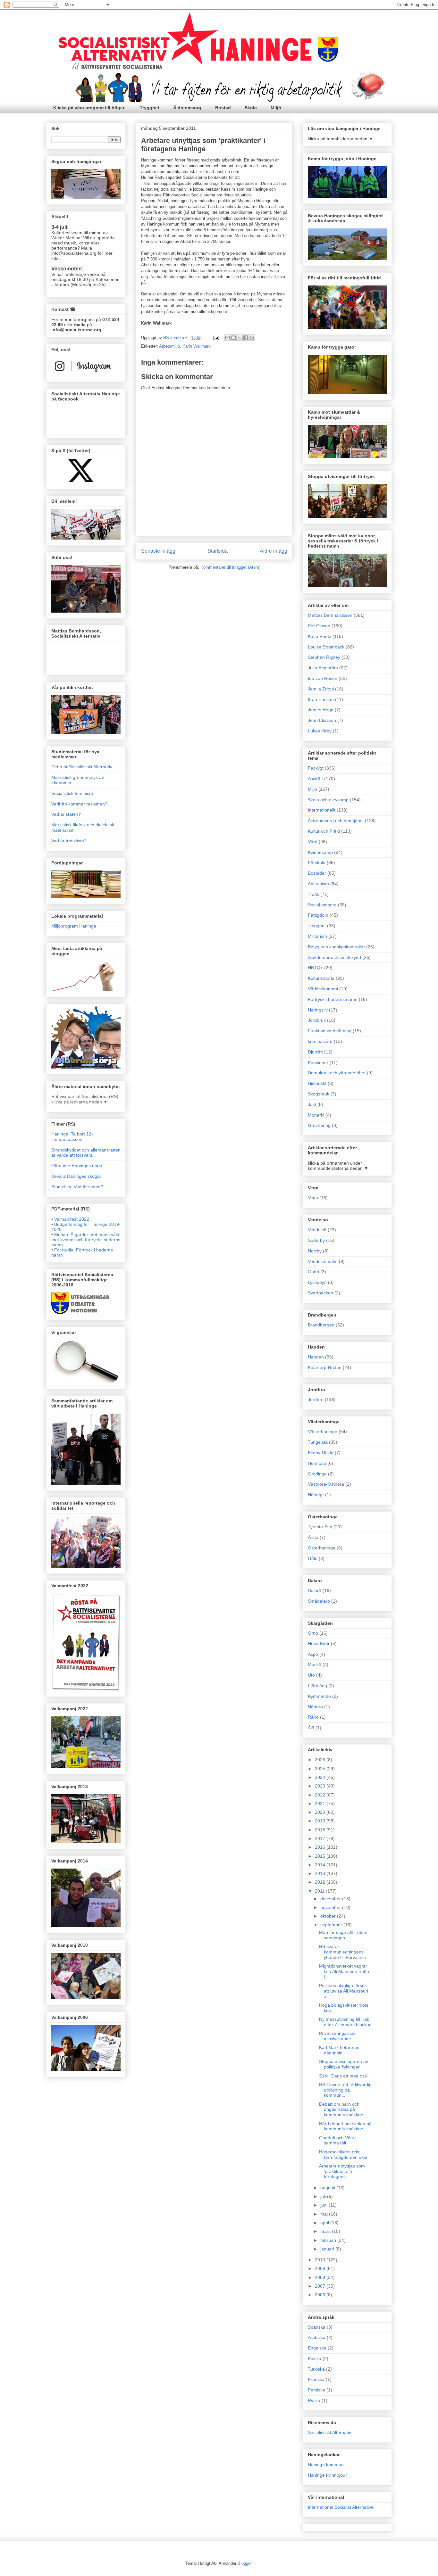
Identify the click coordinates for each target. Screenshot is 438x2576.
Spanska (317, 2327)
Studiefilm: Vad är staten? (77, 1187)
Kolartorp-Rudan (325, 1367)
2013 (321, 1873)
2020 (321, 1812)
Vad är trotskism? (69, 841)
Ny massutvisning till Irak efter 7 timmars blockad (345, 2022)
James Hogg (321, 710)
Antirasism (318, 884)
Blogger (244, 2563)
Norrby (315, 1251)
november (331, 1907)
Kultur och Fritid (324, 831)
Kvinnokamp (320, 852)
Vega (313, 1198)
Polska (315, 2358)
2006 (321, 2295)
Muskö (315, 1664)
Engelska (317, 2348)
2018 (321, 1830)
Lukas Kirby (320, 731)
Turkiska (316, 2369)
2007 (321, 2286)
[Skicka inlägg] (216, 338)
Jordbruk (317, 1020)
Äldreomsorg (187, 108)
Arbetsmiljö (169, 346)
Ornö (313, 1633)
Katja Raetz (320, 636)
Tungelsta (318, 1442)
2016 (321, 1847)
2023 (321, 1786)
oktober (329, 1916)
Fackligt (316, 768)
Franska (316, 2379)
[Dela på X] (240, 338)
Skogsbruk (319, 1094)
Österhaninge (322, 1548)
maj (325, 2214)
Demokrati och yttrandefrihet (337, 1073)
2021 (321, 1804)
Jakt (312, 1104)
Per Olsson (319, 626)
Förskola (317, 863)
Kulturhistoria (321, 978)
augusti (328, 2188)
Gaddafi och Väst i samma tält (338, 2140)
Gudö (313, 1272)
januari (328, 2249)
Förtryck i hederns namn (333, 999)
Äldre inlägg (274, 551)
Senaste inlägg (158, 551)
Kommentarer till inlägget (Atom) (230, 567)
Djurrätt (315, 1052)
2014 (321, 1865)
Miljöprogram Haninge (74, 926)
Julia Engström (323, 668)
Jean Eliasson (322, 720)
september (332, 1925)
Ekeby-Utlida (321, 1453)
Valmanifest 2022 (72, 1219)
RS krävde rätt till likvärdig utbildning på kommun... (345, 2090)
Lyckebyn (317, 1282)
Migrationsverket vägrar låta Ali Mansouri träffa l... (344, 1971)
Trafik (313, 894)
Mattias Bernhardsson (330, 615)
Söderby (316, 1240)
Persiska (316, 2390)
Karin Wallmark (197, 346)
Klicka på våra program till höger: (90, 108)
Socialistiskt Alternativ (329, 2432)
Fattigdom (318, 915)
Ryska (314, 2400)
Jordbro (316, 1399)
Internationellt (322, 810)
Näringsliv (318, 1010)
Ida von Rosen (323, 678)
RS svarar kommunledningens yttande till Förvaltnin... (344, 1952)
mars (326, 2231)
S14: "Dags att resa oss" (344, 2076)
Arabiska (317, 2337)
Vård (313, 842)
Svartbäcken (320, 1293)
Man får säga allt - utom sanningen (343, 1935)
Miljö (276, 108)
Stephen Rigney (324, 657)
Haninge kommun (326, 2465)
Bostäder (317, 873)
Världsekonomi (323, 989)
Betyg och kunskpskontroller (336, 947)
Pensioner (318, 1062)
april (325, 2223)
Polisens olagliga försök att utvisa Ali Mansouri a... (344, 1991)
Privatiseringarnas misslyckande (337, 2036)
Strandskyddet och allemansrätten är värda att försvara (86, 1153)
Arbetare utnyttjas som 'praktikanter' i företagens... (342, 2171)
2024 (321, 1777)
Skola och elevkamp (328, 800)
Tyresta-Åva (320, 1527)
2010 (321, 2260)
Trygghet (150, 108)
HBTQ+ (315, 968)
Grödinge (317, 1474)
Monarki (316, 1115)
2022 (321, 1795)
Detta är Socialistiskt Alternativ (82, 767)
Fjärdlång (317, 1686)
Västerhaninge (323, 1432)
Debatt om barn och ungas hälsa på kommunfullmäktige (341, 2110)
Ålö (311, 1728)
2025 (321, 1769)
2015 (321, 1856)
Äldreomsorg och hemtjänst (336, 821)
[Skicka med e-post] (227, 338)
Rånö (313, 1717)
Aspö (313, 1654)
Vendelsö (317, 1230)
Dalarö (315, 1590)
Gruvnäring (319, 1125)
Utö (311, 1675)
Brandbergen (321, 1325)
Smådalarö (319, 1601)
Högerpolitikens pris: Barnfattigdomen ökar (343, 2155)
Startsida (218, 551)
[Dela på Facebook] (246, 338)
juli (324, 2196)
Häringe (316, 1495)
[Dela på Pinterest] (252, 338)
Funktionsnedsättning (330, 1031)
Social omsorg (322, 905)
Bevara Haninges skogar (76, 1176)
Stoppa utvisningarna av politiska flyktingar (344, 2064)
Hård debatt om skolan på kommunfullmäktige (345, 2126)
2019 (321, 1821)
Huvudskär (319, 1644)
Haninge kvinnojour (327, 2475)
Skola (251, 108)
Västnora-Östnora (326, 1484)
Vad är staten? (66, 814)
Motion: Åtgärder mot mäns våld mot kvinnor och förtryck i (86, 1240)
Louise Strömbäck (326, 647)
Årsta (313, 1537)
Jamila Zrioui (321, 689)
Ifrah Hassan (321, 699)
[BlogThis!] (233, 338)
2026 (321, 1760)
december (331, 1899)
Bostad (223, 108)
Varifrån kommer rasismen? (79, 804)
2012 (321, 1882)
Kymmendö (319, 1696)
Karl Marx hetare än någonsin (339, 2050)
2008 (321, 2277)
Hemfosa (317, 1463)
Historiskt (317, 1083)
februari (329, 2240)
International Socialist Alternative (341, 2507)
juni (324, 2205)
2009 (321, 2268)
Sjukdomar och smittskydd (334, 957)
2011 (320, 1891)
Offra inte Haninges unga (77, 1166)
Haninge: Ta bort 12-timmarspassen (72, 1137)
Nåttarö (315, 1707)
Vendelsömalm (323, 1261)
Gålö (313, 1558)
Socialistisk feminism (72, 793)
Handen (316, 1357)
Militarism (317, 936)
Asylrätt (315, 779)
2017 (321, 1838)
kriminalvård (320, 1041)
